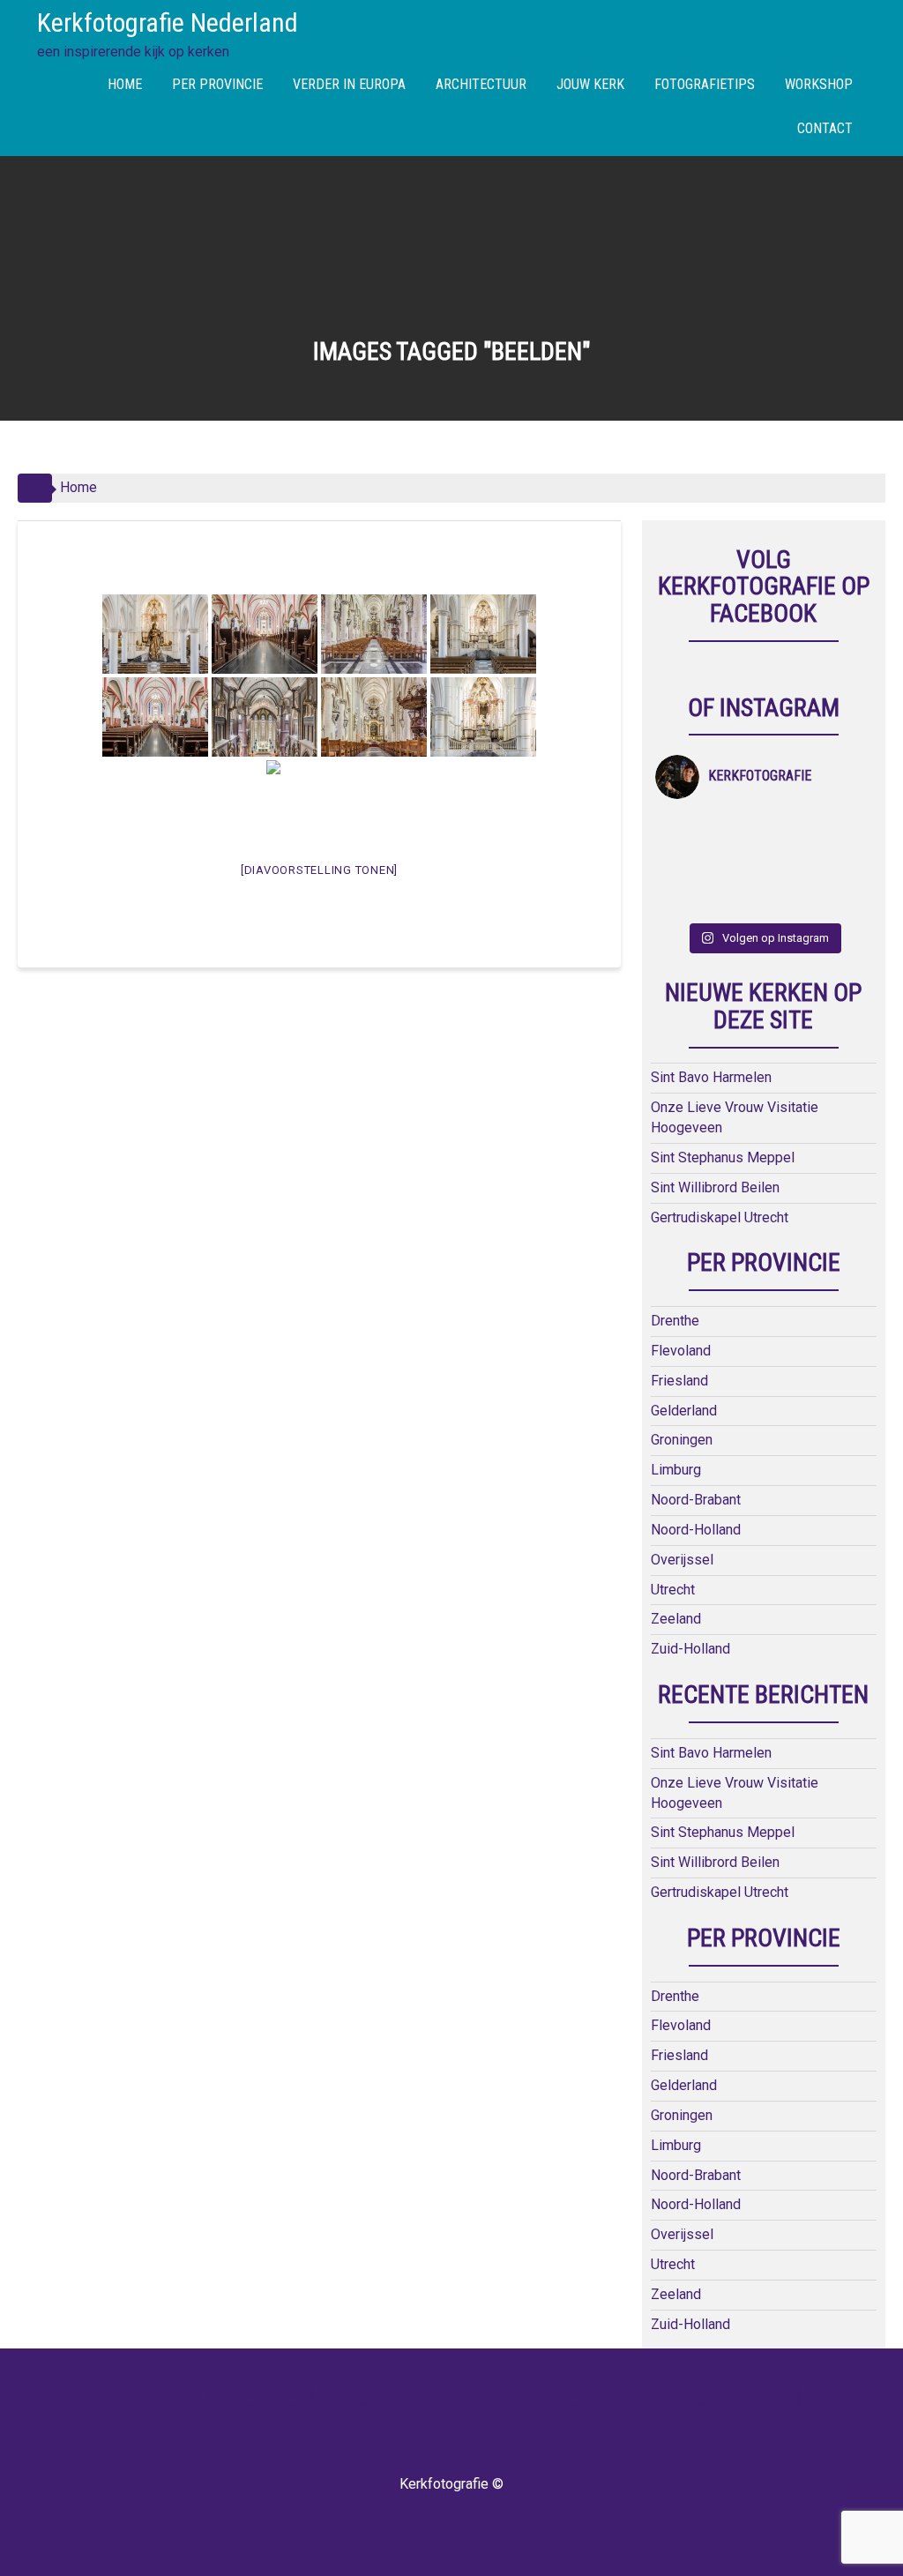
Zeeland (676, 1619)
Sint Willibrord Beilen (715, 1187)
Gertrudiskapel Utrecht (720, 1217)
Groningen (682, 1440)
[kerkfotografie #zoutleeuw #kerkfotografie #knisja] (682, 829)
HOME (125, 84)
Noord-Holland (696, 1530)
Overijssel (682, 1560)
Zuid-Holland (690, 1649)
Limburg (676, 1470)
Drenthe (675, 1321)
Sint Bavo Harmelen (711, 1077)
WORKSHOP (819, 84)
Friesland (679, 1381)
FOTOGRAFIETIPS (705, 84)
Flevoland (681, 1351)
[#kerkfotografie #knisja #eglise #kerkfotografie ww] (737, 898)
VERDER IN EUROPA (349, 84)
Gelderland (684, 1411)
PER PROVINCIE (217, 84)
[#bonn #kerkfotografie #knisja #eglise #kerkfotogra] (737, 864)
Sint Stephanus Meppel (723, 1157)
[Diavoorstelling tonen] (319, 870)
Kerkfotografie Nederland (168, 22)
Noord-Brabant (696, 1500)
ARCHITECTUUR (481, 84)
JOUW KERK (590, 84)
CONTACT (825, 128)
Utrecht (673, 1590)
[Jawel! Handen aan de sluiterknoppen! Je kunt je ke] (682, 864)
